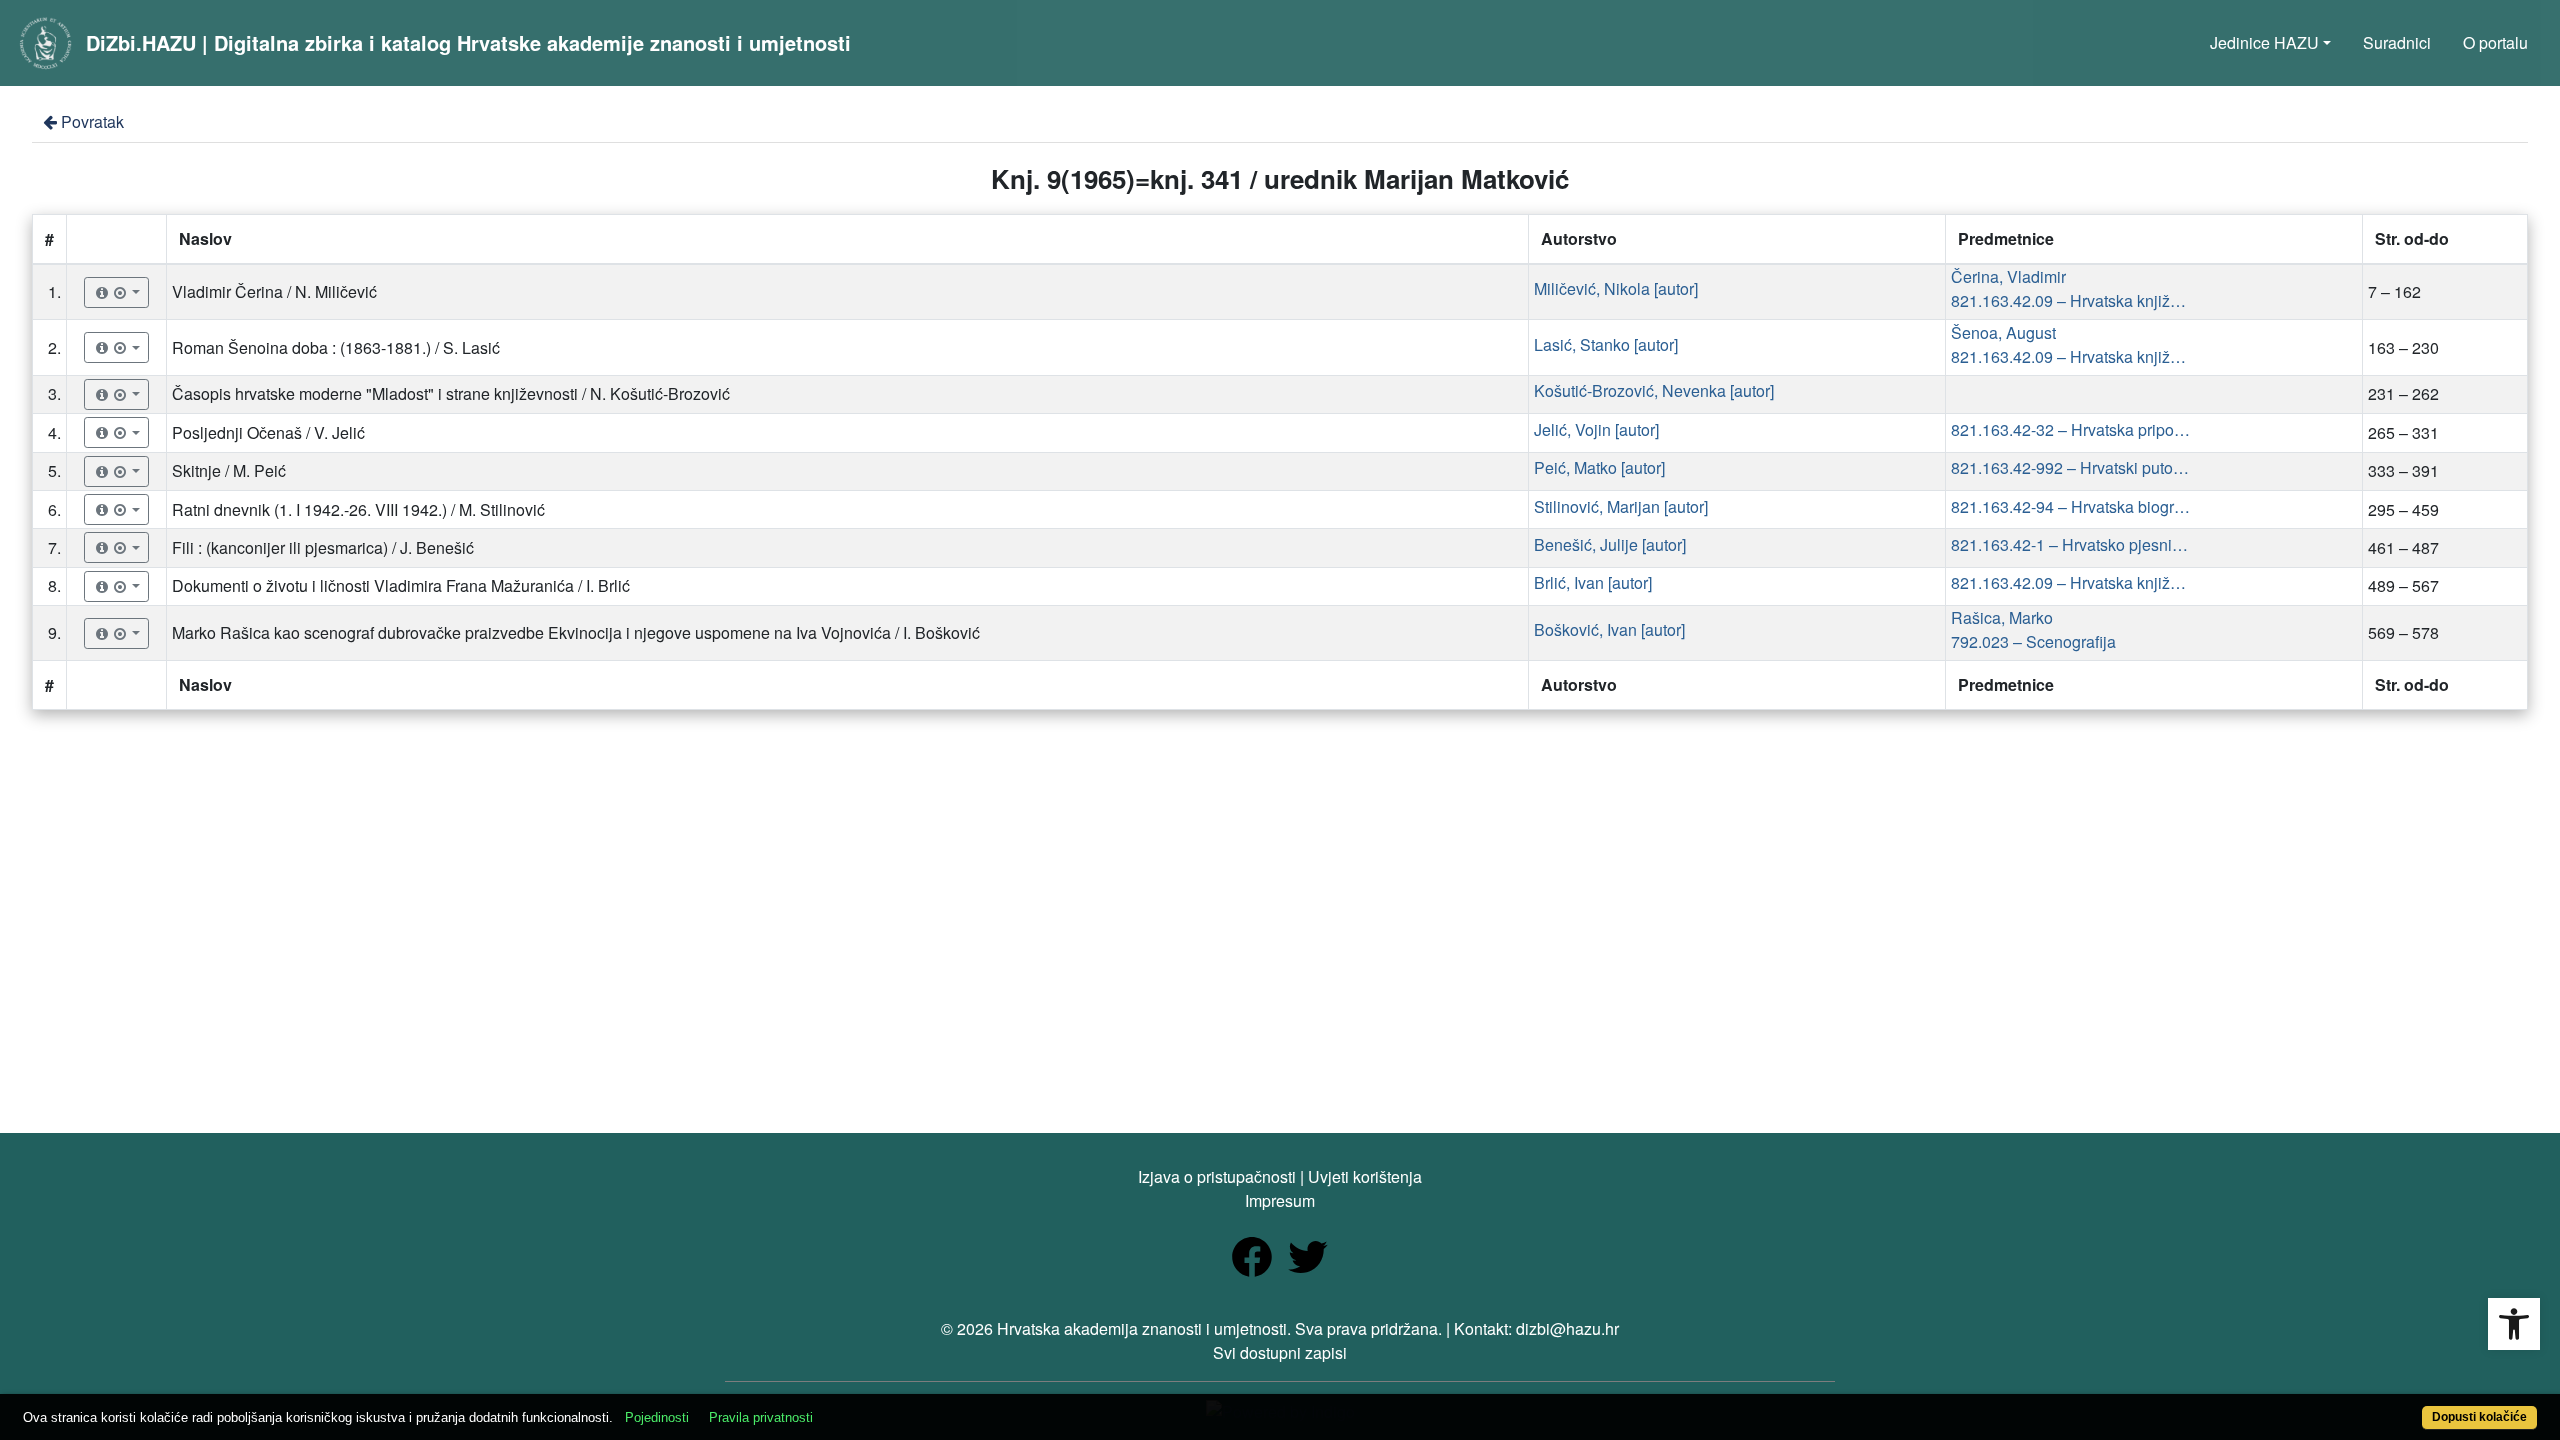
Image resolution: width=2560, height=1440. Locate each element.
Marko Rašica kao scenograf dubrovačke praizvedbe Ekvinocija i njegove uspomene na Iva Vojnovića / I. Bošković (576, 632)
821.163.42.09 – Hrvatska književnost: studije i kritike (2071, 300)
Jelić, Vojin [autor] (1596, 429)
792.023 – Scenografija (2033, 641)
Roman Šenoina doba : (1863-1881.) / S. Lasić (336, 347)
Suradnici (2397, 42)
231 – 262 (2403, 393)
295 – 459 (2403, 509)
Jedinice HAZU (2264, 42)
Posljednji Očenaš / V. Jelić (268, 432)
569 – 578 (2403, 632)
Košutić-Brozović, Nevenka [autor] (1654, 390)
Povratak (92, 121)
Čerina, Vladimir (2008, 276)
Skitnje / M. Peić (229, 470)
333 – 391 (2403, 470)
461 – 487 (2403, 547)
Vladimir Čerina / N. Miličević (274, 291)
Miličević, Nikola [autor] (1616, 288)
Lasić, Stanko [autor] (1606, 344)
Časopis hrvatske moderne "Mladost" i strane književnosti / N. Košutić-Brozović (451, 393)
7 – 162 (2394, 291)
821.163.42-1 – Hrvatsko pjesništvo (2071, 544)
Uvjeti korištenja (1365, 1176)
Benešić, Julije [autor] (1610, 544)
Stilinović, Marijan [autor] (1621, 506)
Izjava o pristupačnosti (1217, 1176)
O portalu (2495, 42)
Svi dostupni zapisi (1280, 1352)
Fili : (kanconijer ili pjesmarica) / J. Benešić (323, 547)
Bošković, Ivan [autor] (1609, 629)
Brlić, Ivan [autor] (1593, 582)
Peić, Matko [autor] (1599, 467)
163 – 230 (2403, 347)
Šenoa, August (2003, 332)
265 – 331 (2403, 432)
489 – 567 (2403, 585)
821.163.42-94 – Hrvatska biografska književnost (2071, 506)
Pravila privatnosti (761, 1417)
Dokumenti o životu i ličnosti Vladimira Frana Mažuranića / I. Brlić (401, 585)
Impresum (1280, 1200)
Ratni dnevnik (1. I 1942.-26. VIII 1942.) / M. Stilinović (358, 509)
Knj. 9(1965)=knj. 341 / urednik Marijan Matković (1280, 178)
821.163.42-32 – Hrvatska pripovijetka (2071, 429)
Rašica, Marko (2002, 617)
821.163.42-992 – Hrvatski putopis (2071, 467)
